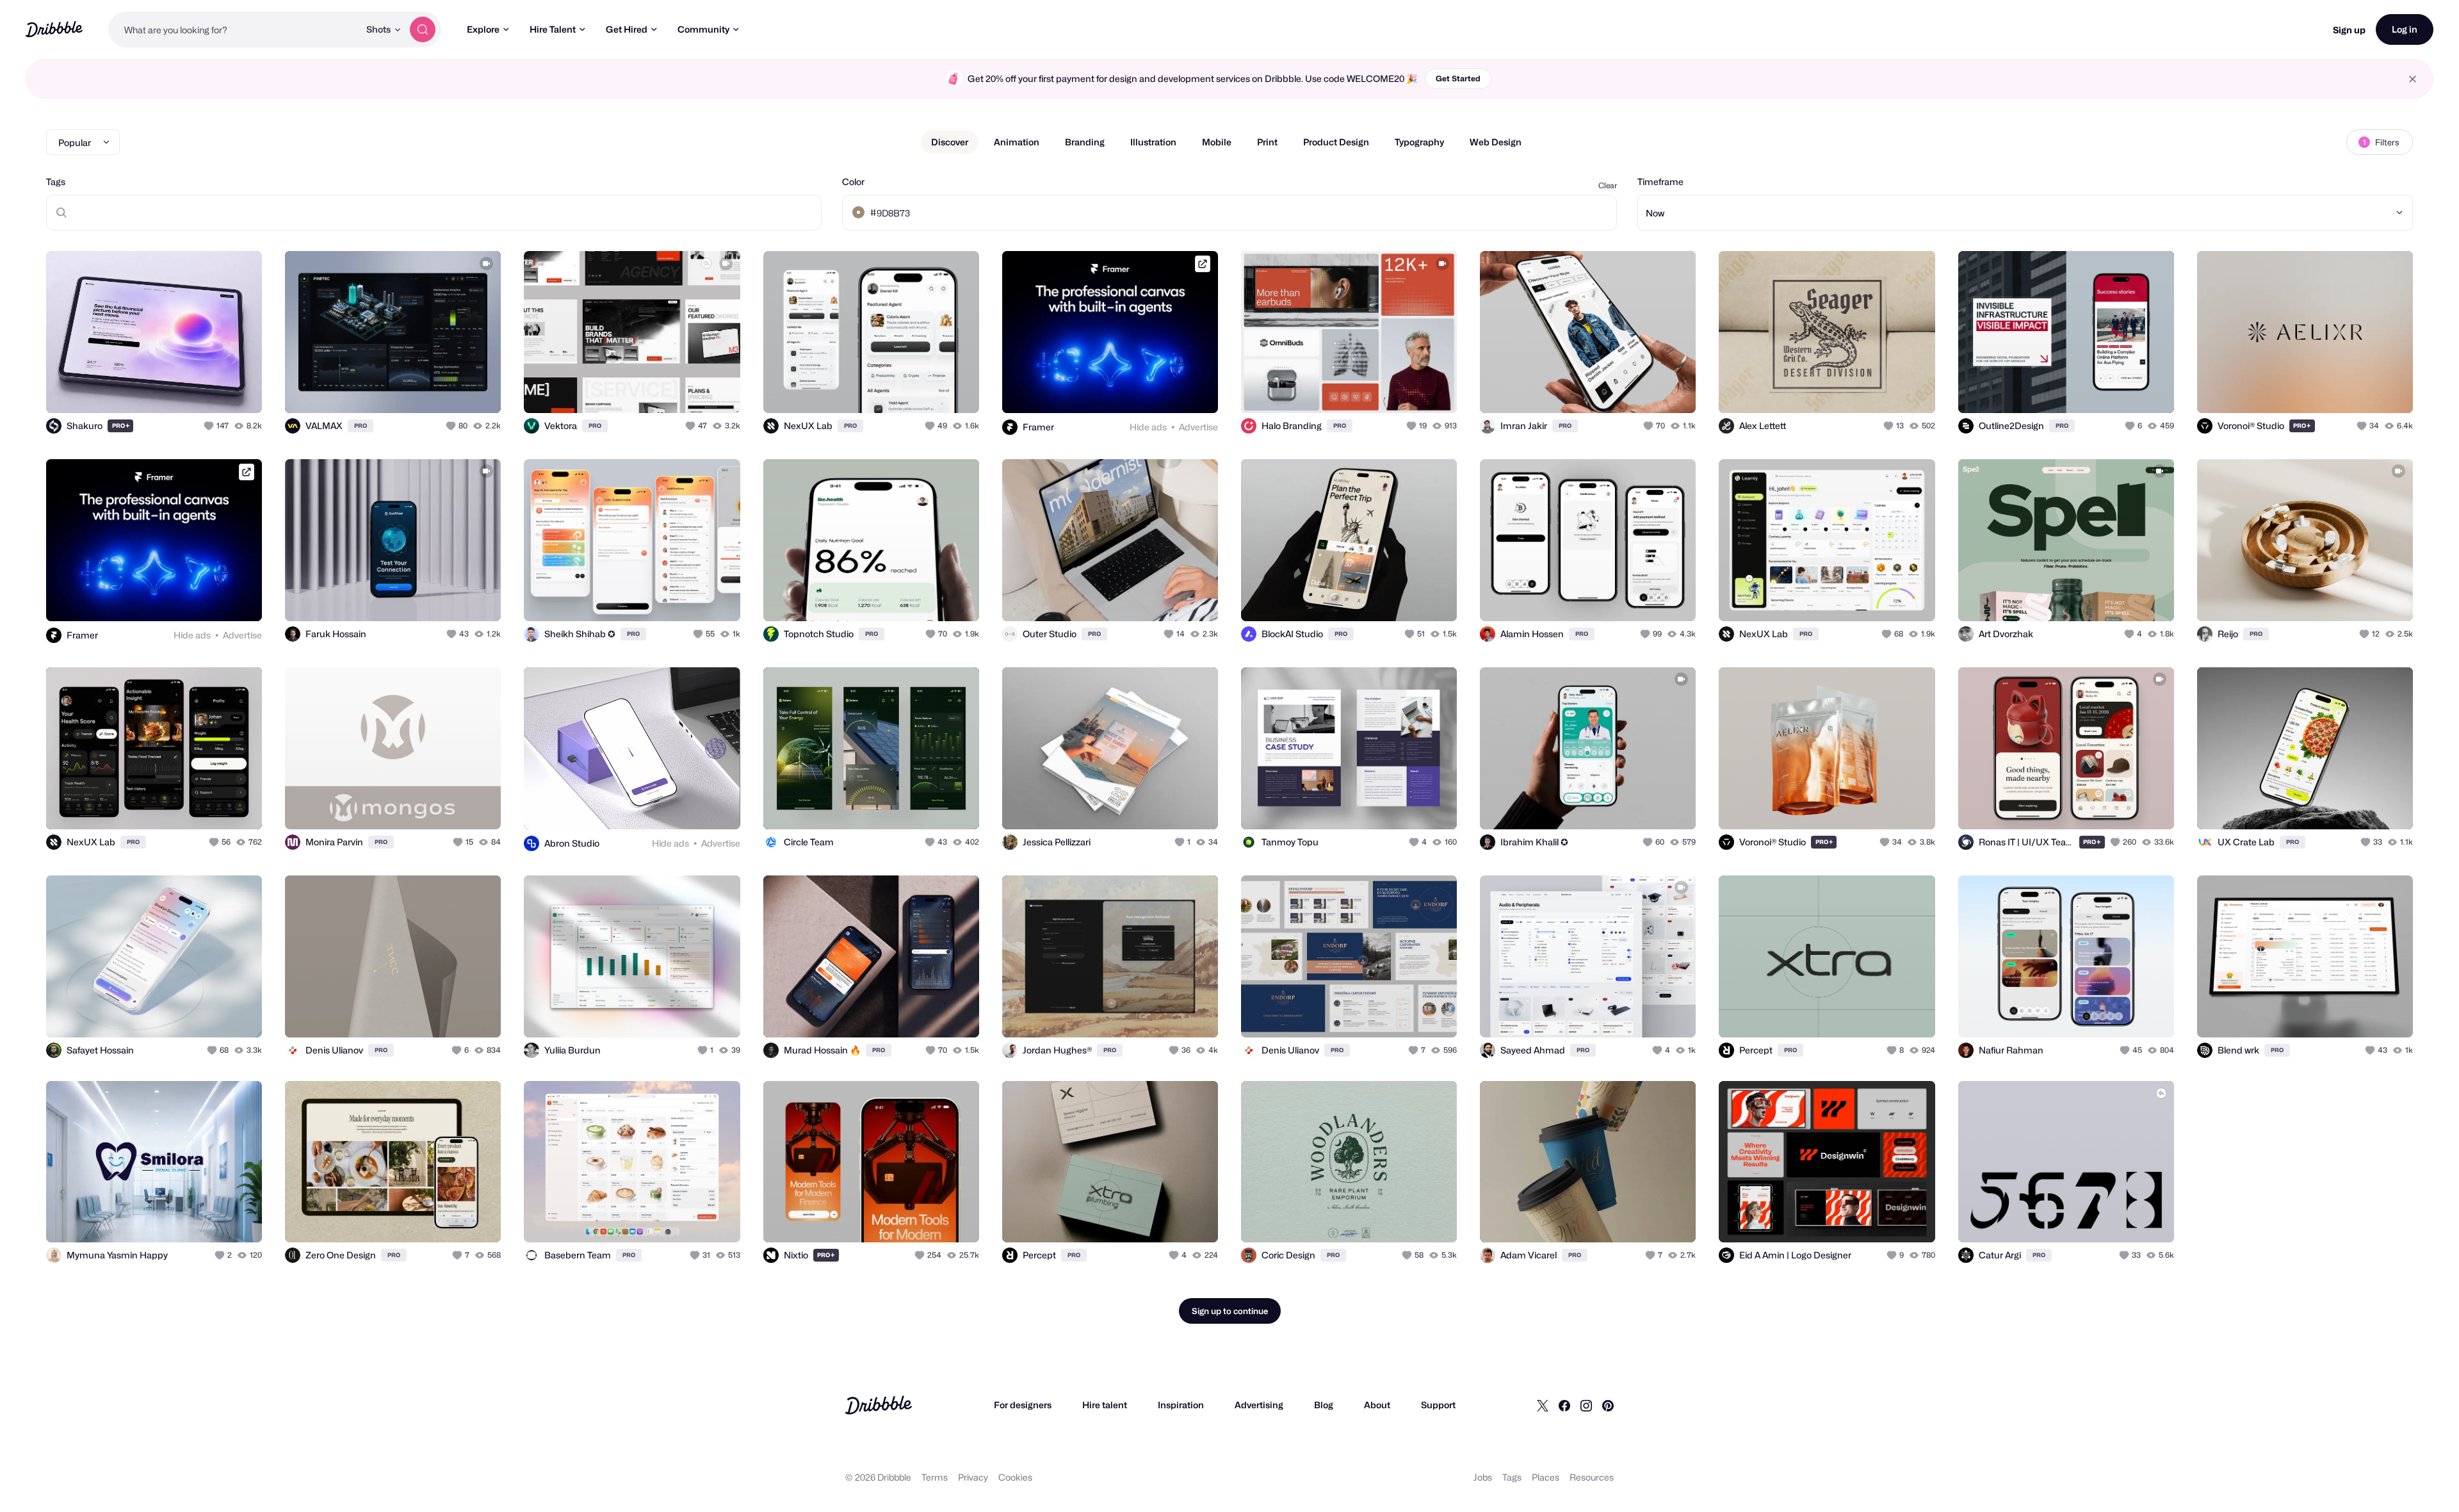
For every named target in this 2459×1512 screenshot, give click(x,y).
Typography (1419, 142)
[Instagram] (1586, 1405)
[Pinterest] (1608, 1405)
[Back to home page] (54, 29)
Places (1546, 1477)
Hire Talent (553, 29)
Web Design (1496, 142)
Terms (935, 1477)
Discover (950, 142)
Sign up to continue (1230, 1311)
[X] (1543, 1405)
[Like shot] (238, 389)
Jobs (1483, 1477)
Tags (56, 182)
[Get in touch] (187, 389)
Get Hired (627, 29)
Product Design (1336, 142)
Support (1438, 1405)
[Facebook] (1564, 1405)
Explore (483, 29)
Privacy (973, 1477)
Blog (1324, 1405)
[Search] (423, 29)
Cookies (1015, 1477)
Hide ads (1148, 427)
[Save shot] (213, 389)
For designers (1023, 1405)
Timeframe (1660, 182)
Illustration (1153, 142)
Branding (1085, 142)
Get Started (1458, 78)
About (1377, 1405)
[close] (2413, 79)
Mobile (1217, 142)
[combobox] (234, 29)
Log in (2405, 29)
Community (703, 29)
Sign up (2349, 30)
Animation (1017, 142)
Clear (1608, 185)
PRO (121, 426)
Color (853, 182)
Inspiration (1181, 1405)
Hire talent (1105, 1405)
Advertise (1198, 427)
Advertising (1259, 1405)
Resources (1592, 1477)
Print (1267, 142)
